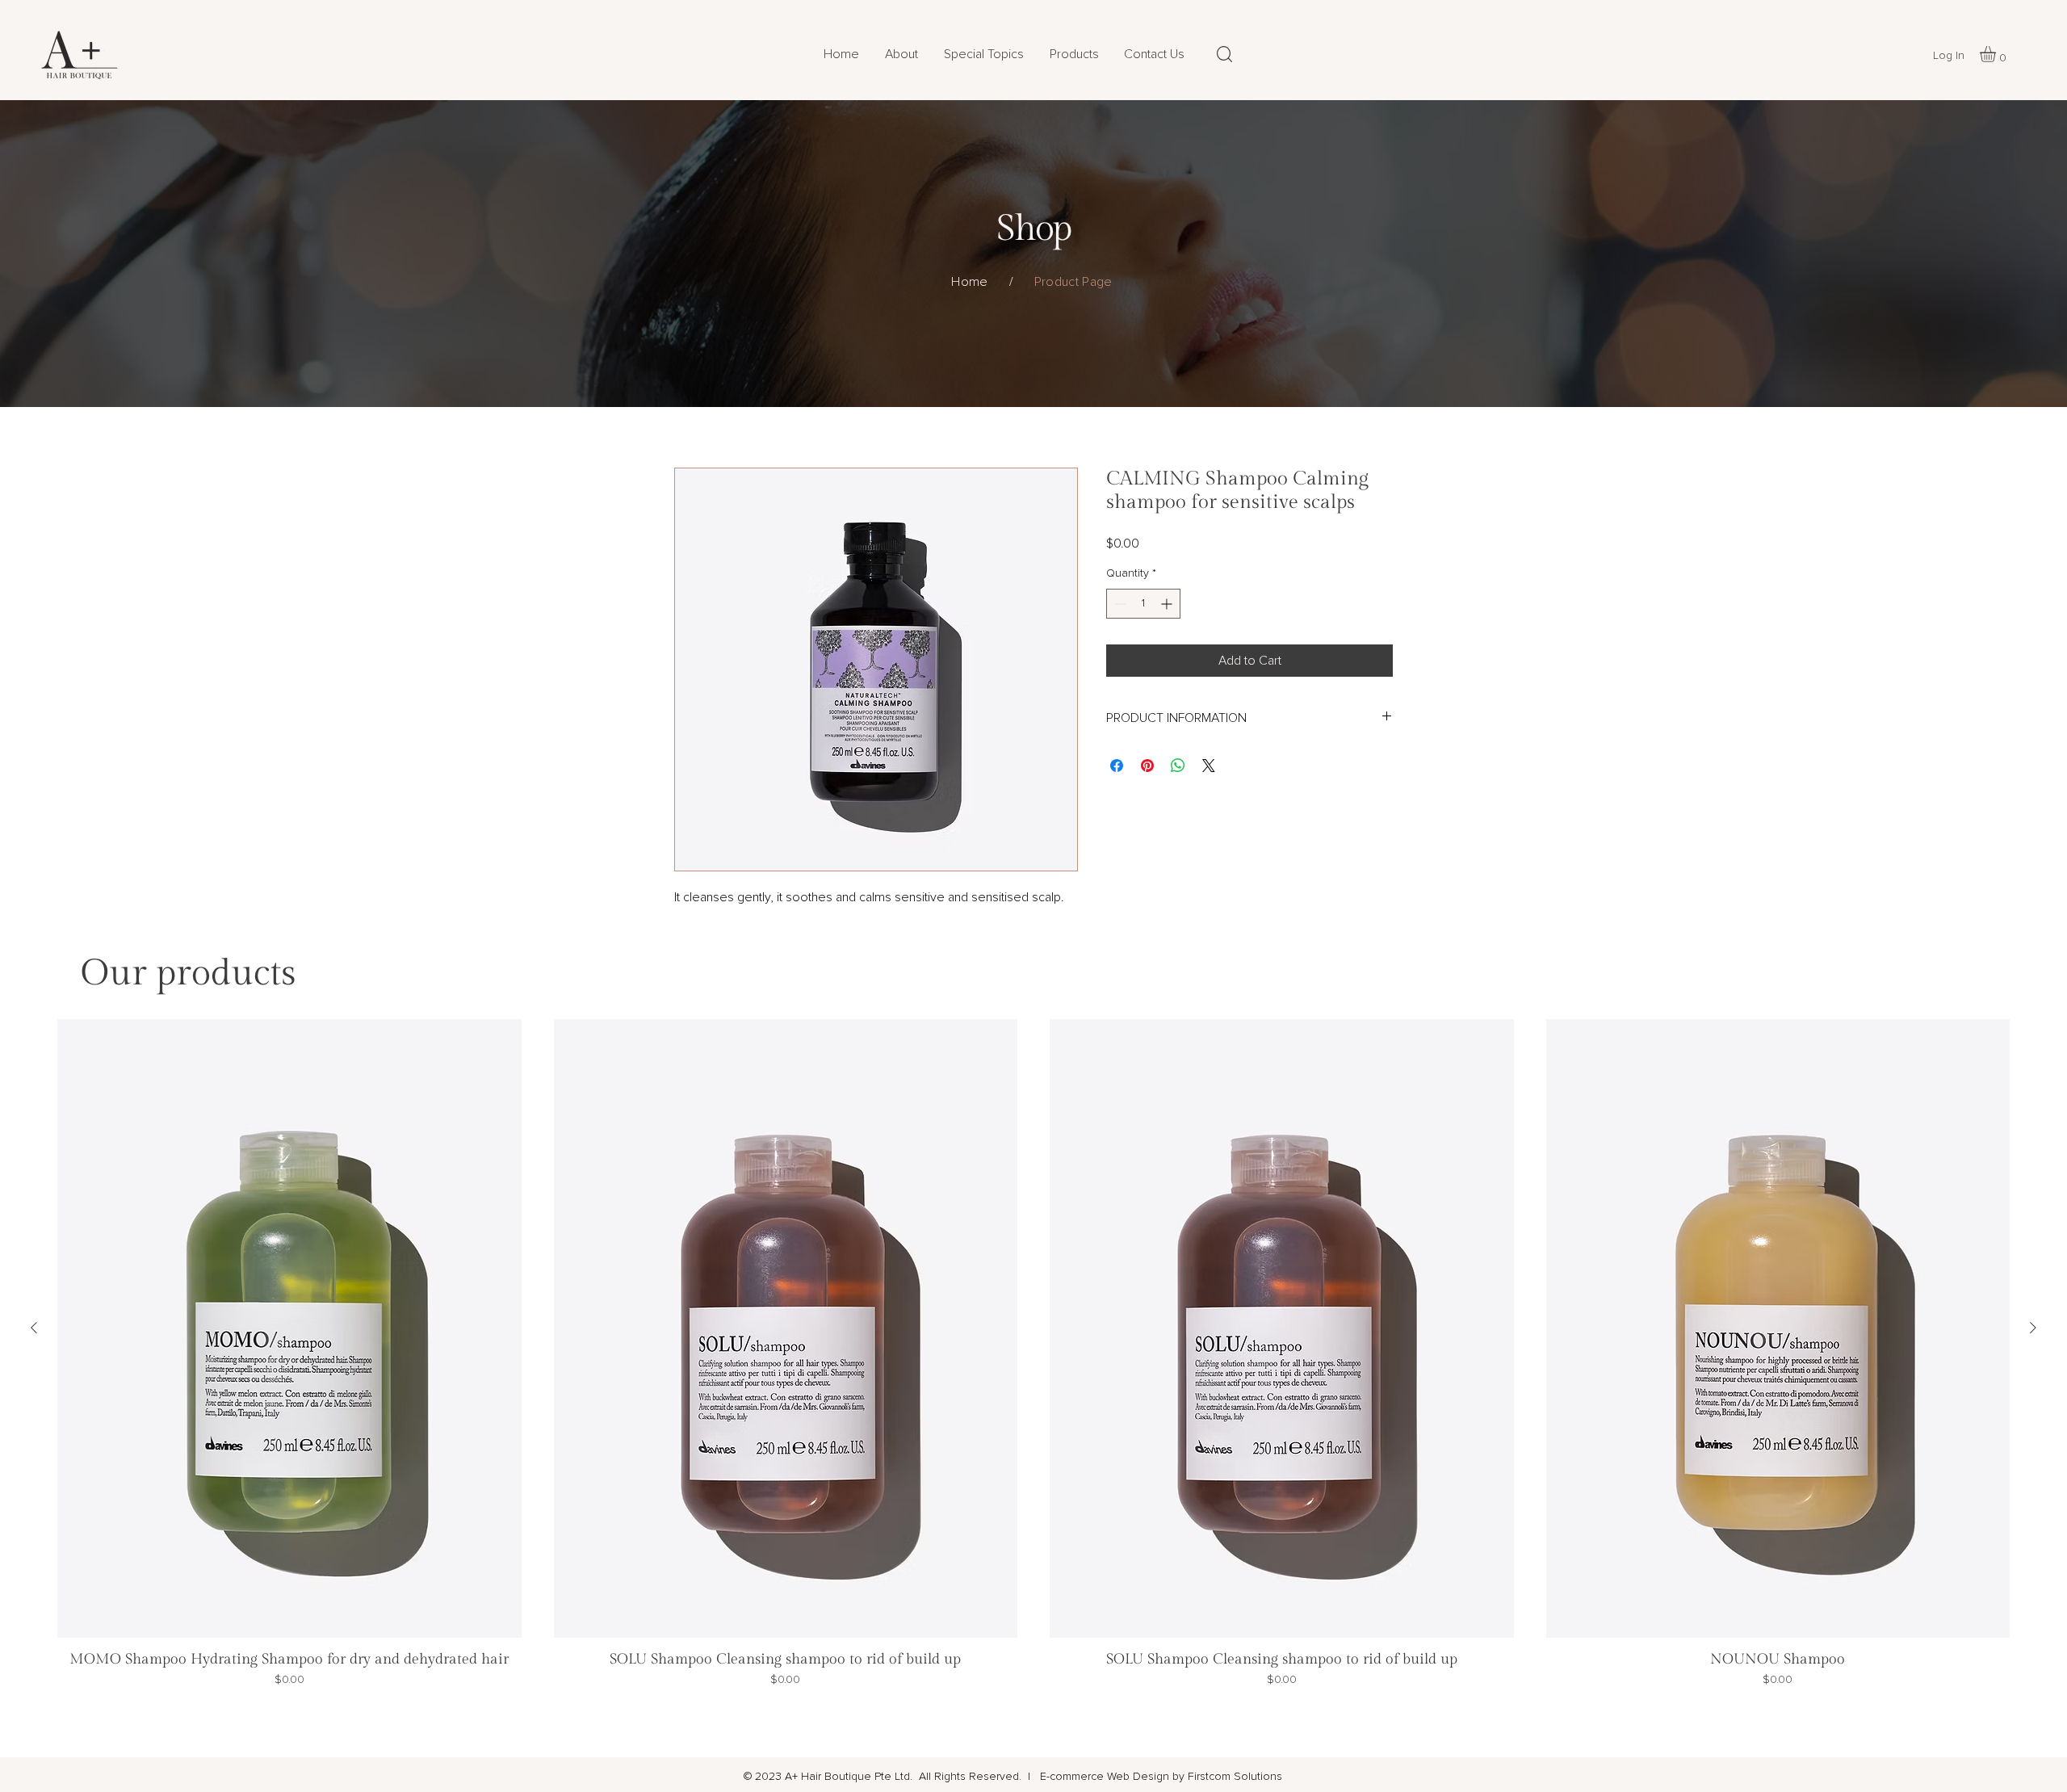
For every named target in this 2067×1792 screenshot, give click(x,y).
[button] (1074, 54)
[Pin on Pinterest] (1147, 766)
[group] (1033, 1365)
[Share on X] (1209, 766)
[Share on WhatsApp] (1178, 766)
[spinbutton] (1143, 604)
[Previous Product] (34, 1328)
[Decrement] (1119, 604)
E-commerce (1070, 1777)
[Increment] (1168, 604)
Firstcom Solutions (1235, 1777)
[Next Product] (2033, 1328)
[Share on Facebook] (1117, 766)
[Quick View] (289, 1328)
